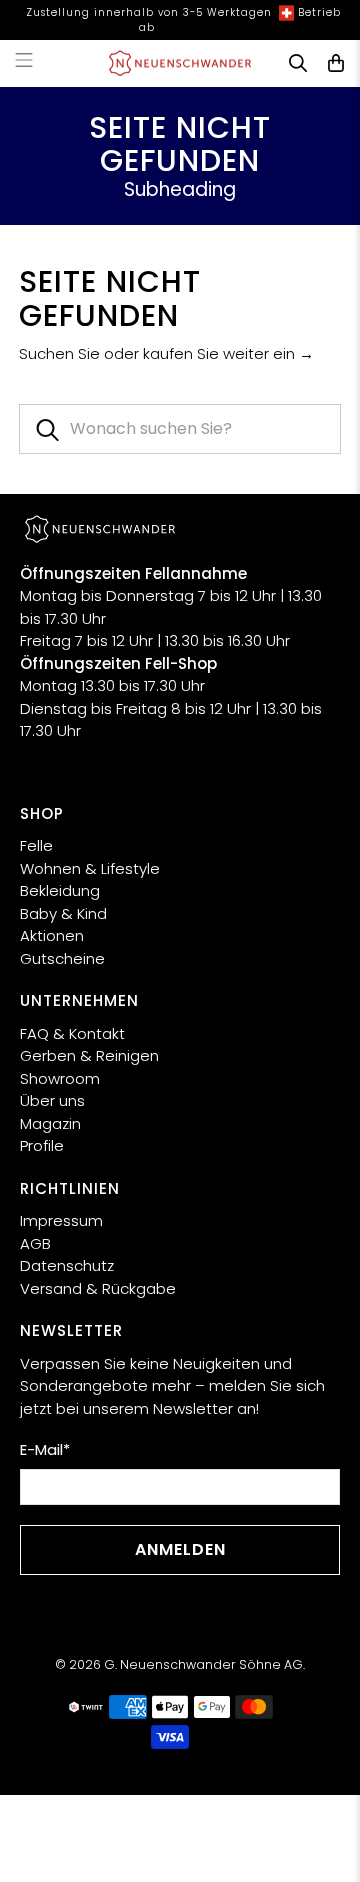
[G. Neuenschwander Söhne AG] (180, 63)
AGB (35, 1243)
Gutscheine (62, 958)
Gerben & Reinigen (89, 1055)
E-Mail (45, 1449)
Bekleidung (60, 890)
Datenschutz (67, 1265)
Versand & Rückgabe (98, 1288)
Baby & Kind (63, 913)
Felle (36, 845)
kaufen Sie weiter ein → (228, 353)
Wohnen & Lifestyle (90, 868)
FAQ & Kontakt (72, 1033)
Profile (42, 1145)
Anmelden (180, 1549)
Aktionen (52, 935)
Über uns (52, 1100)
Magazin (50, 1123)
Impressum (61, 1220)
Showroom (60, 1078)
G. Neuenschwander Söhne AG (203, 1664)
